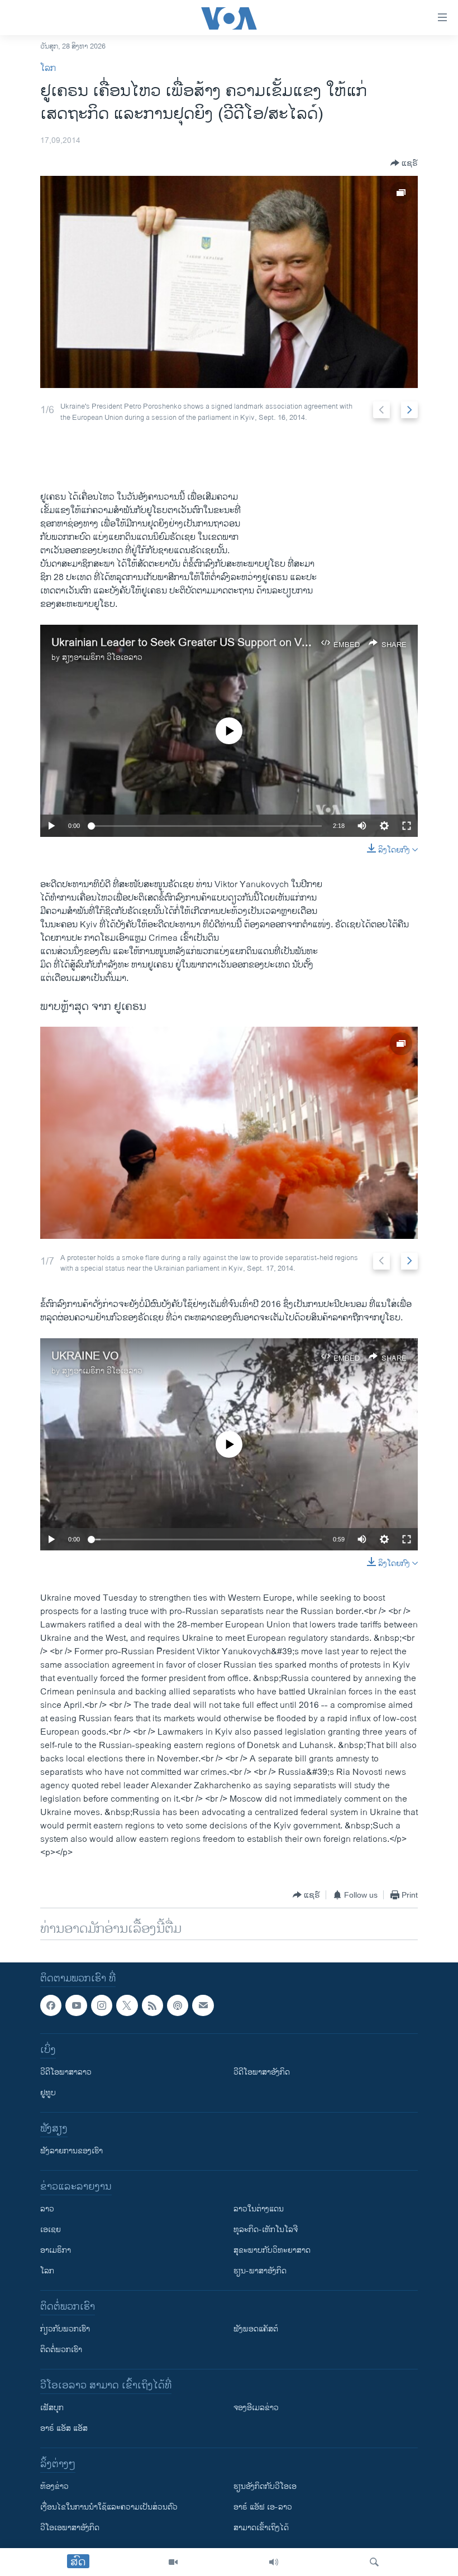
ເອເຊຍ (51, 2230)
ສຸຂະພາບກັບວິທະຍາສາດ (272, 2251)
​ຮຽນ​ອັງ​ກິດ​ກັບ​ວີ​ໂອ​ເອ (265, 2487)
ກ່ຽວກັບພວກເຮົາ (65, 2330)
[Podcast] (178, 2005)
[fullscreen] (407, 826)
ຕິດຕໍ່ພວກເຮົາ (61, 2350)
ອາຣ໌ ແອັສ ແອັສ (64, 2429)
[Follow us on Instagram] (102, 2005)
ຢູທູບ (48, 2093)
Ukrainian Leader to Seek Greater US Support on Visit (183, 643)
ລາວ (47, 2209)
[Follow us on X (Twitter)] (127, 2005)
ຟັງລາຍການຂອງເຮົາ (71, 2151)
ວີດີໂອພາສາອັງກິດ (262, 2073)
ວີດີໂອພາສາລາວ (66, 2073)
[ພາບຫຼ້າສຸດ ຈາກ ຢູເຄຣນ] (229, 1133)
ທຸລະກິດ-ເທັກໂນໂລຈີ (266, 2230)
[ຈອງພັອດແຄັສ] (203, 2005)
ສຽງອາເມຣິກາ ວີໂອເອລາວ (102, 657)
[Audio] (274, 2562)
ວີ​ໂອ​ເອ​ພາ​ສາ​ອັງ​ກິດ (70, 2528)
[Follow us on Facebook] (51, 2005)
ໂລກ (48, 68)
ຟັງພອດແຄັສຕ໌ (256, 2330)
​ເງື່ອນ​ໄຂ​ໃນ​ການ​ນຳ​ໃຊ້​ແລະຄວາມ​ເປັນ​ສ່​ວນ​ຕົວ (109, 2508)
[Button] (404, 163)
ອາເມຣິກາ (56, 2251)
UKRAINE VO (85, 1356)
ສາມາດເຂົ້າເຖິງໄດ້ (261, 2528)
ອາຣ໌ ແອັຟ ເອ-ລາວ (263, 2508)
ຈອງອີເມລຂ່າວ (256, 2408)
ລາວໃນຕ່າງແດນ (259, 2209)
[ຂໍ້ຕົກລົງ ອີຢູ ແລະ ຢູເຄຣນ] (229, 282)
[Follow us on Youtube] (76, 2005)
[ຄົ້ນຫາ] (374, 2562)
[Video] (173, 2562)
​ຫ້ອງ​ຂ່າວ (54, 2487)
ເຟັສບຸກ (52, 2408)
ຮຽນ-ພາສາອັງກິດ (260, 2271)
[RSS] (152, 2005)
